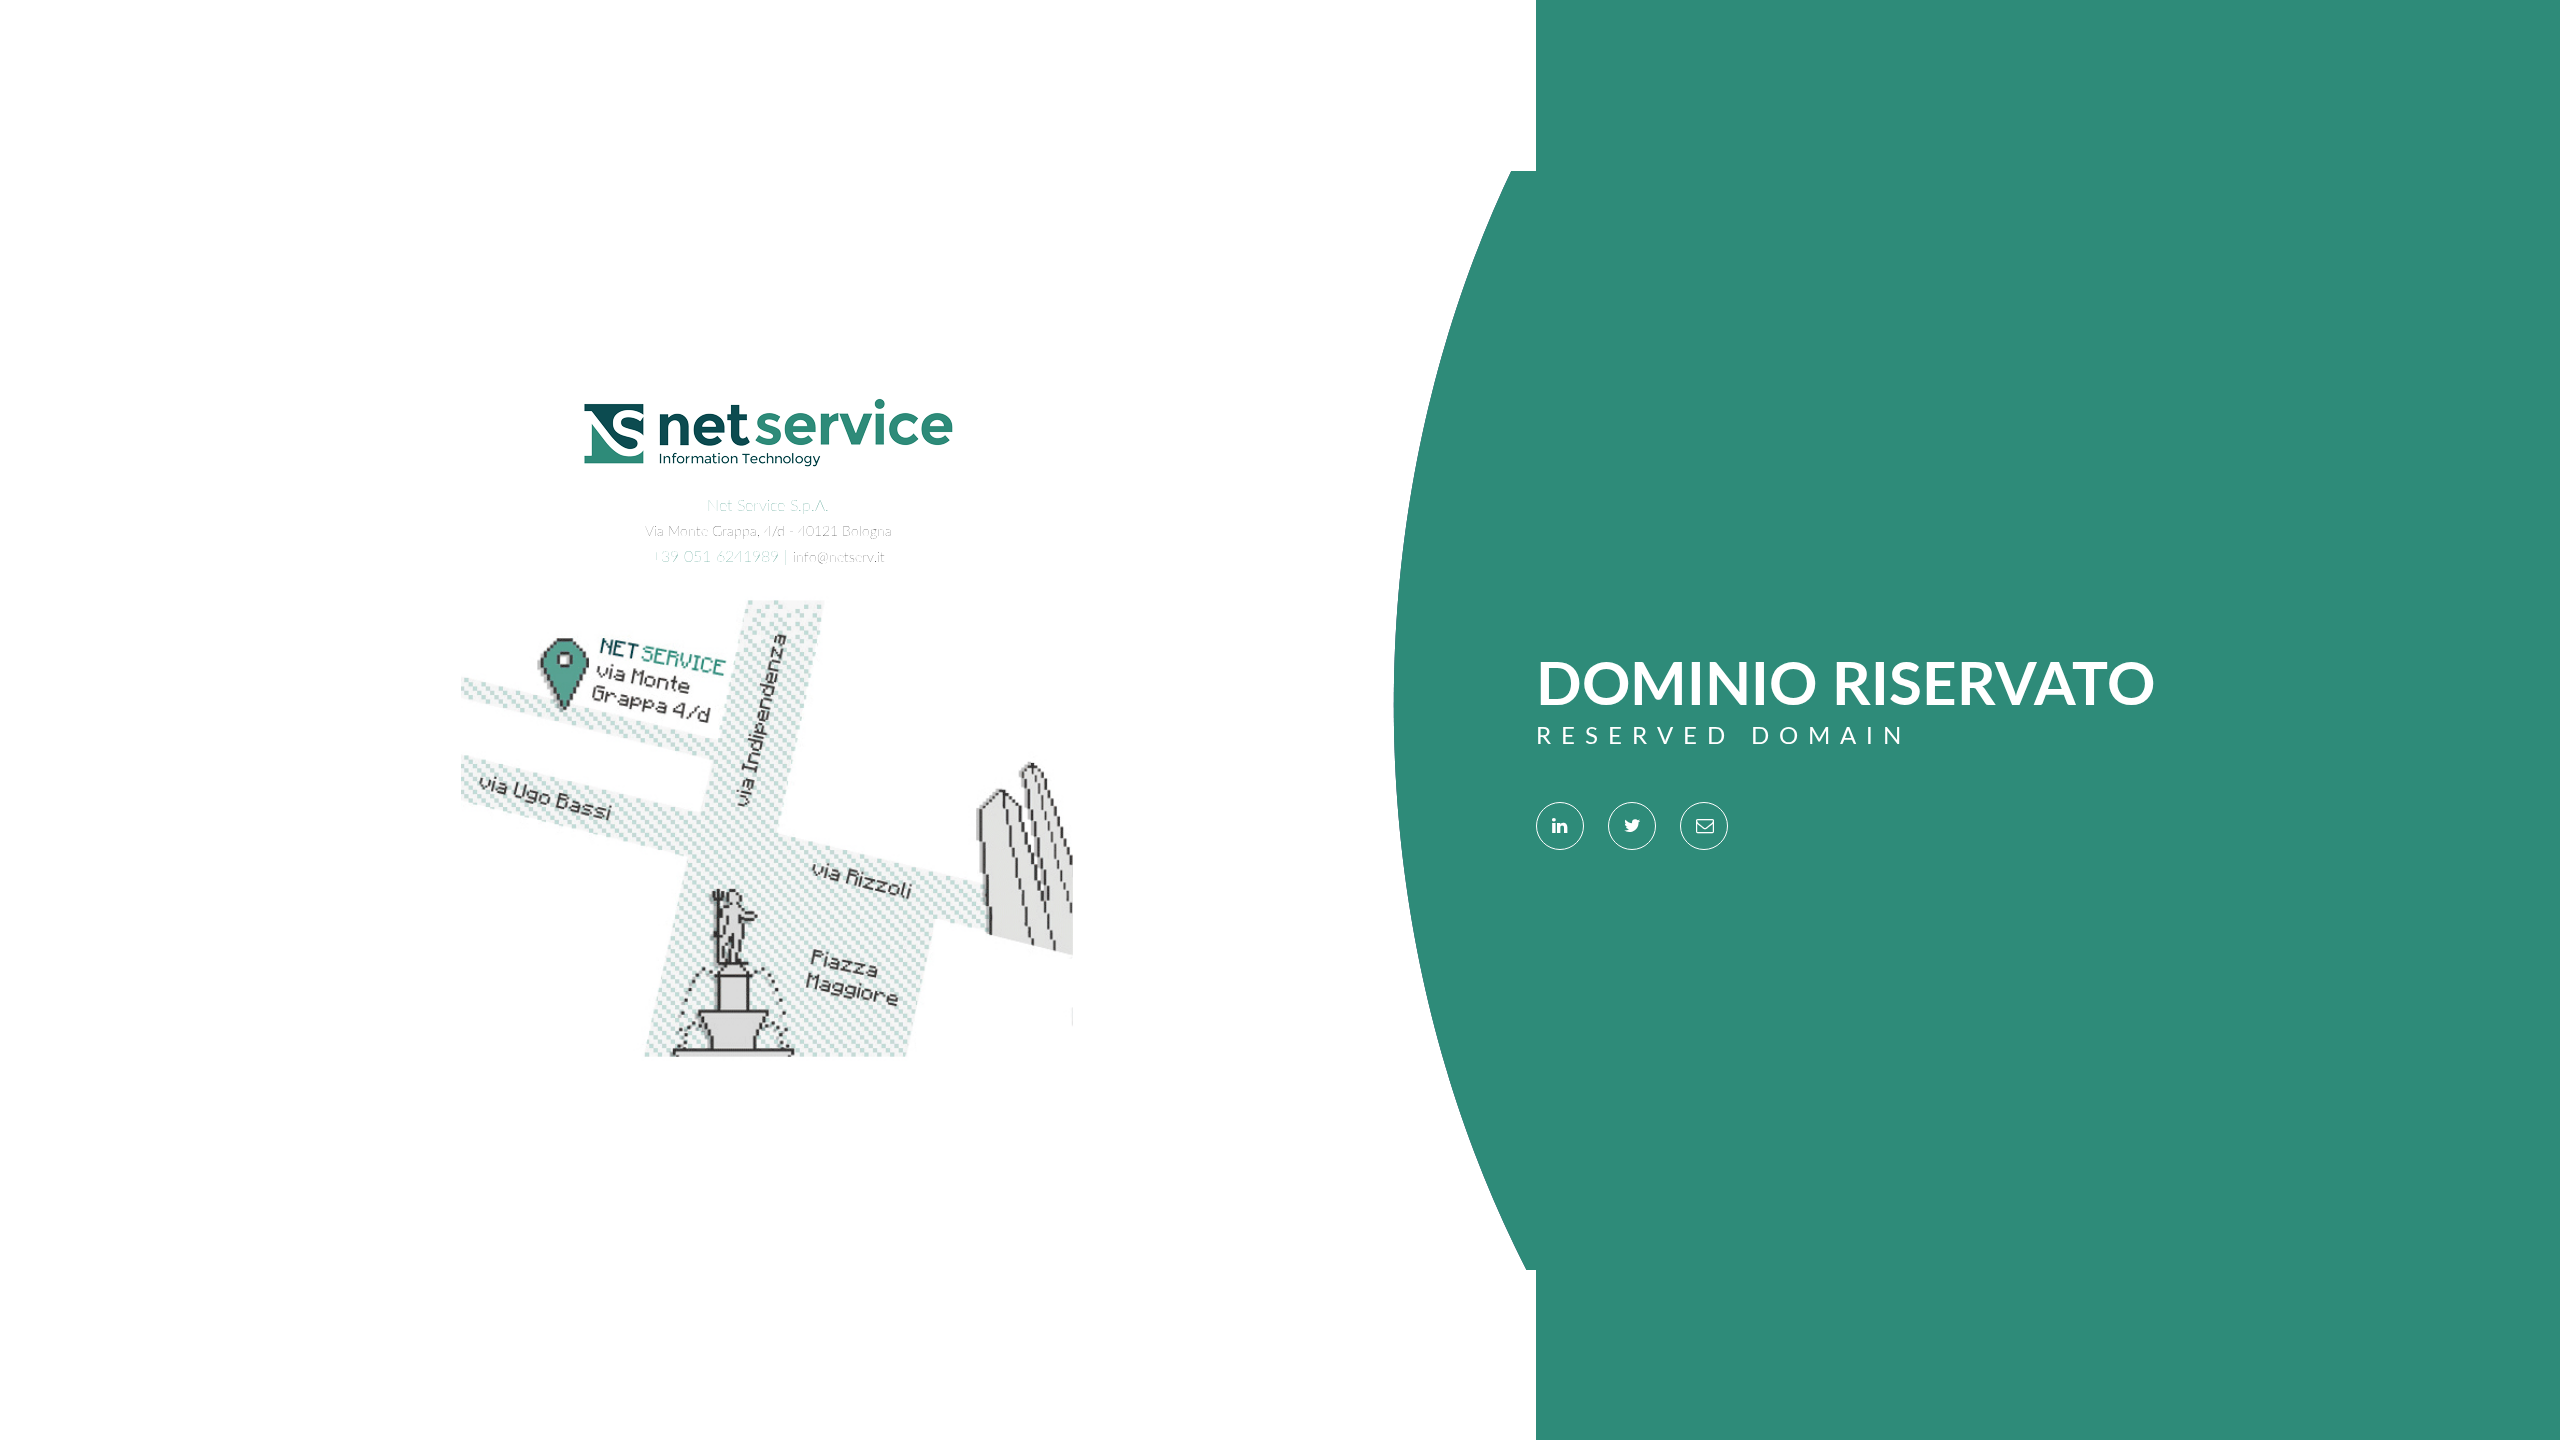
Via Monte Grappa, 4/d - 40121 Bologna (768, 532)
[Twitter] (1632, 826)
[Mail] (1704, 826)
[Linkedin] (1560, 826)
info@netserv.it (839, 558)
